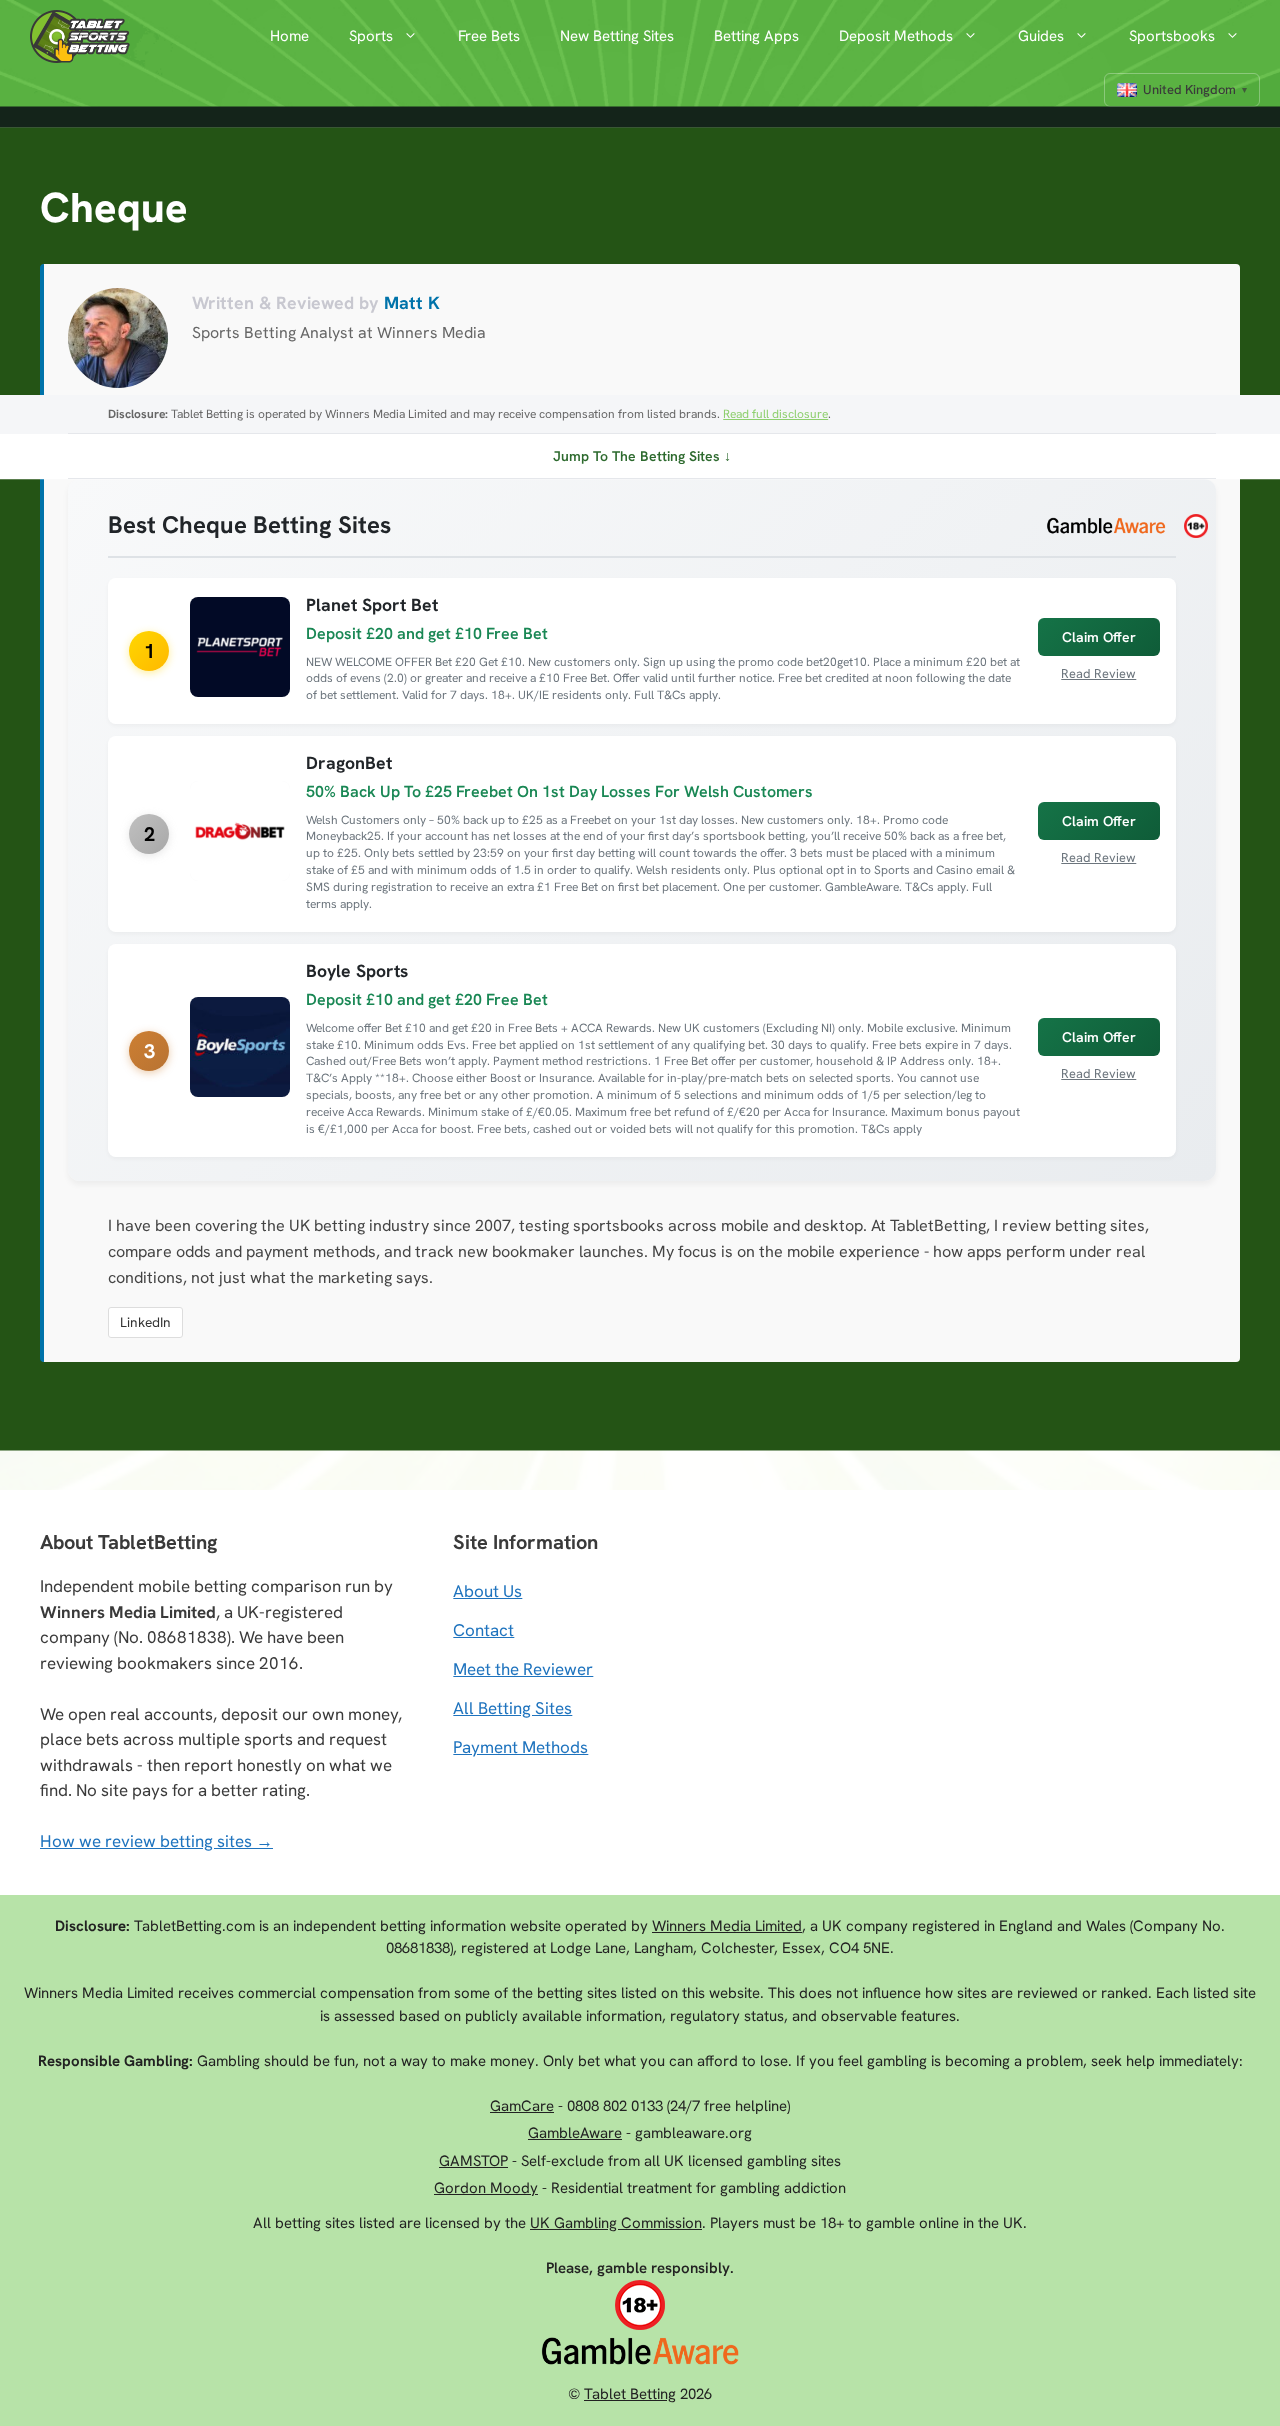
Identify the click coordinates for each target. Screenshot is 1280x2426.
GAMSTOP (473, 2161)
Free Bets (489, 36)
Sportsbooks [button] (1172, 36)
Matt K (412, 302)
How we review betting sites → (156, 1841)
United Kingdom (1189, 89)
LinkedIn (145, 1322)
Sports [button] (371, 36)
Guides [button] (1041, 36)
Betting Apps (756, 36)
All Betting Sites (512, 1708)
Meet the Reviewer (523, 1669)
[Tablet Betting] (85, 36)
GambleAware (575, 2133)
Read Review (1098, 673)
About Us (487, 1591)
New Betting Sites (617, 36)
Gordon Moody (486, 2188)
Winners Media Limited (727, 1926)
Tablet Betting (630, 2394)
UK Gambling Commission (616, 2223)
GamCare (522, 2106)
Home (289, 36)
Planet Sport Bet (372, 604)
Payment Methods (520, 1747)
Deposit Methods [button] (896, 36)
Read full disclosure (775, 414)
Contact (483, 1630)
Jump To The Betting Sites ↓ (642, 456)
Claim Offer (1099, 637)
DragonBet (349, 762)
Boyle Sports (357, 970)
